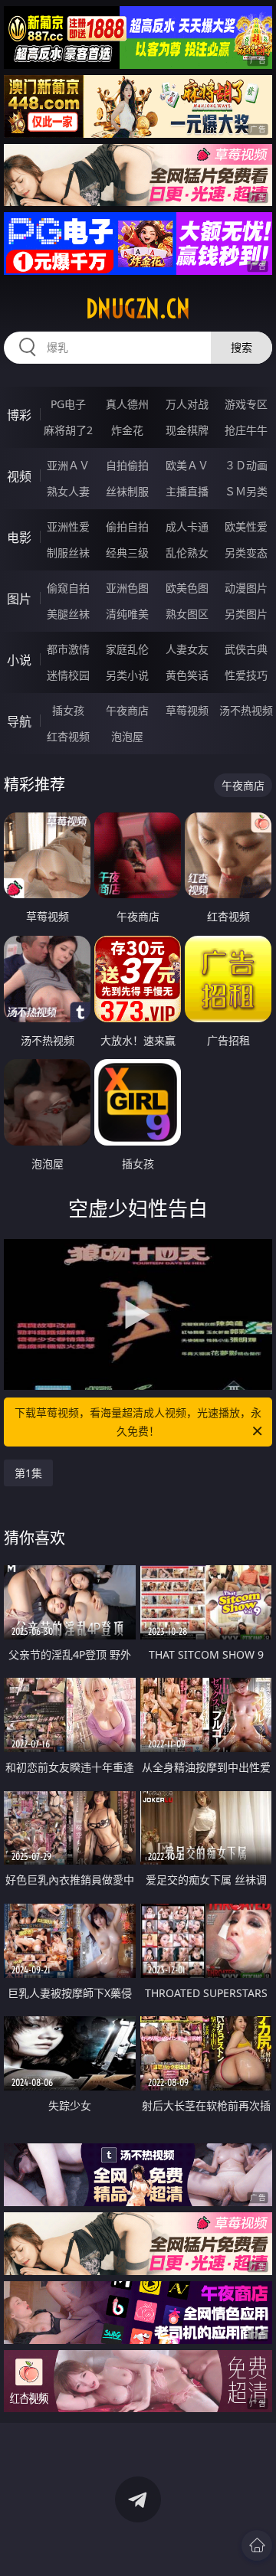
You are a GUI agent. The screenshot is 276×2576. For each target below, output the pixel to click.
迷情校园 (68, 675)
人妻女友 (187, 649)
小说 (19, 660)
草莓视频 (187, 710)
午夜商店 (127, 710)
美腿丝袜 (68, 614)
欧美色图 (187, 588)
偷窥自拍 (68, 588)
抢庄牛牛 (246, 430)
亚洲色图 (127, 588)
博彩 (19, 415)
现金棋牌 (187, 430)
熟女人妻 (68, 491)
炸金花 (127, 430)
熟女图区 (187, 614)
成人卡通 (187, 526)
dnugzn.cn (138, 309)
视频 (19, 476)
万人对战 (187, 404)
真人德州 (127, 404)
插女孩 (68, 710)
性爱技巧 (246, 675)
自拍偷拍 (127, 465)
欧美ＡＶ (187, 465)
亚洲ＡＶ (68, 465)
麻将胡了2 (68, 430)
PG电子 (68, 404)
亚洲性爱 (68, 526)
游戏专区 (246, 404)
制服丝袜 (68, 552)
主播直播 (187, 491)
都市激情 (68, 649)
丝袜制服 (127, 491)
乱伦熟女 (187, 552)
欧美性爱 (246, 526)
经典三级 (127, 552)
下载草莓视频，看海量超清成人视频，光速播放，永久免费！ (138, 1422)
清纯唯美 (127, 614)
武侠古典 (246, 649)
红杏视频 (68, 736)
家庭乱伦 (127, 649)
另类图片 (246, 614)
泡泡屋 (127, 736)
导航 (19, 721)
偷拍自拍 (127, 526)
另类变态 (246, 552)
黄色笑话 (187, 675)
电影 (19, 538)
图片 (19, 599)
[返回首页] (257, 2545)
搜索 (242, 347)
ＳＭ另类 (246, 491)
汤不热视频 (246, 710)
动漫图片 (246, 588)
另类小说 (127, 675)
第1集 (28, 1473)
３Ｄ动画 (246, 465)
